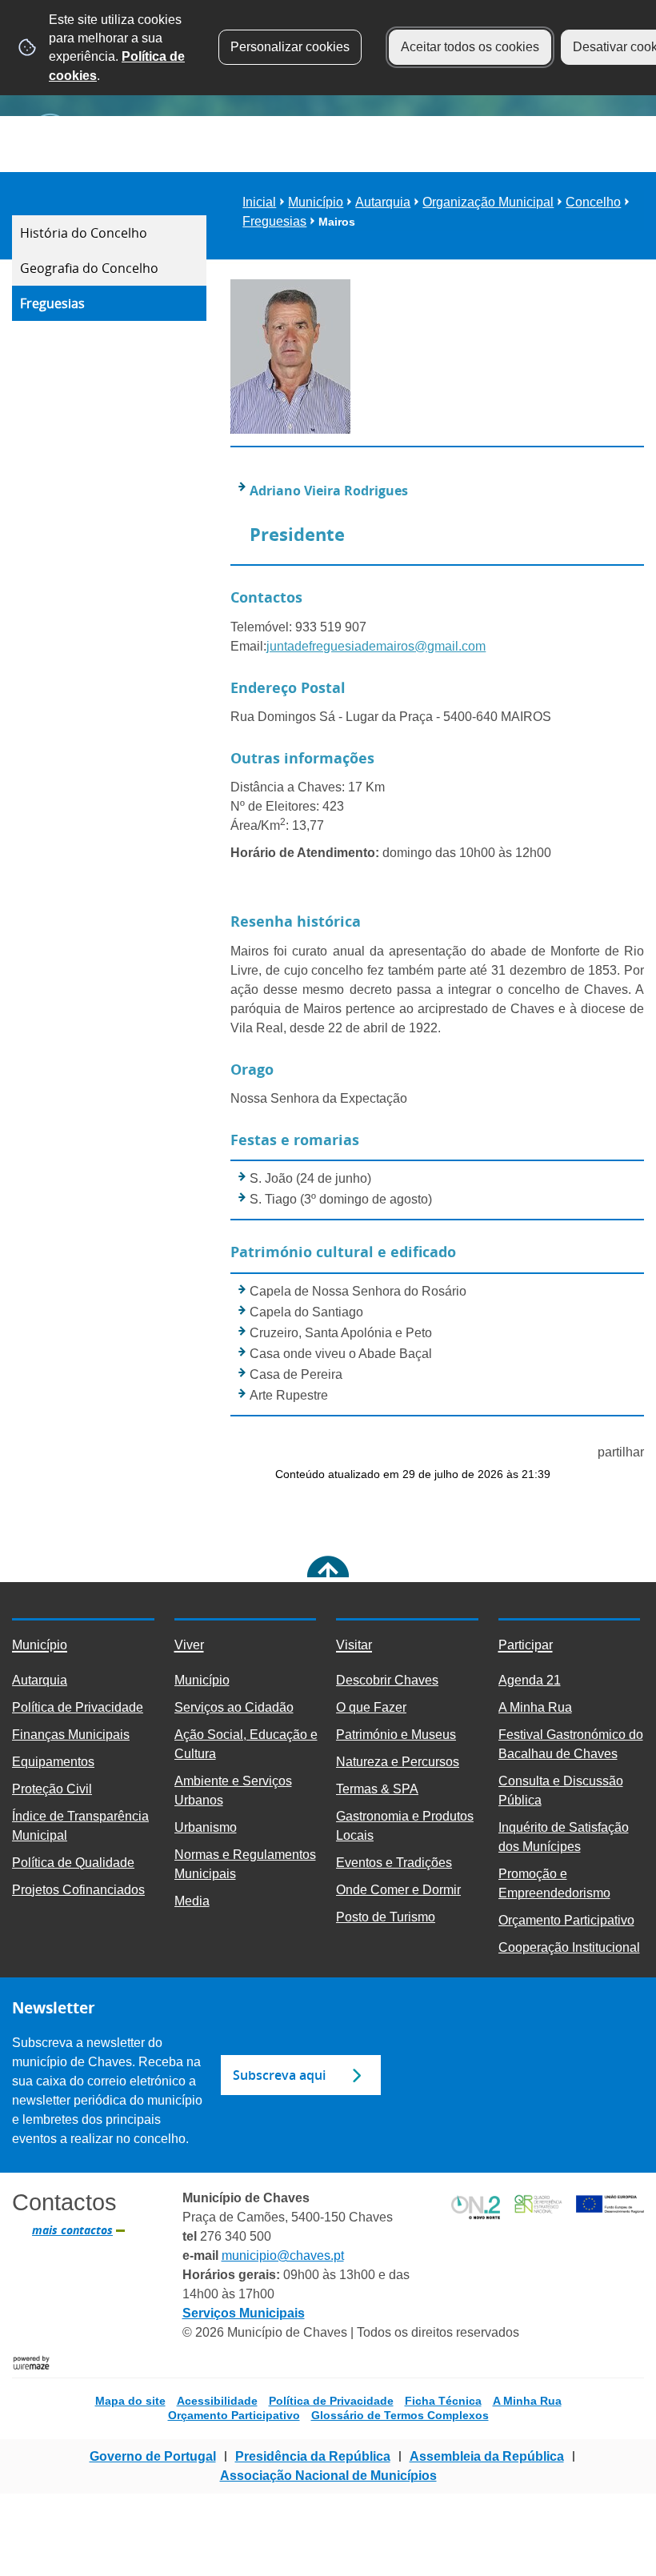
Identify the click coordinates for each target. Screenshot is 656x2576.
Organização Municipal (488, 202)
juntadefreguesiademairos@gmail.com (376, 646)
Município (316, 202)
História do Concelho (84, 233)
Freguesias (52, 303)
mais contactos (72, 2230)
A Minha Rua (527, 2401)
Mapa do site (130, 2401)
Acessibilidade (217, 2401)
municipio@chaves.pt (283, 2256)
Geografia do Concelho (89, 268)
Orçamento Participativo (234, 2415)
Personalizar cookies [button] (290, 47)
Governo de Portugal (153, 2456)
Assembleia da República (487, 2456)
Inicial (259, 202)
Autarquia (383, 202)
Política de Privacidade (331, 2401)
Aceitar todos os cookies (470, 47)
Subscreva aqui (279, 2075)
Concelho (593, 202)
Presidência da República (313, 2456)
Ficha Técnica (443, 2401)
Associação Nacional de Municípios (328, 2476)
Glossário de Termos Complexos (400, 2415)
